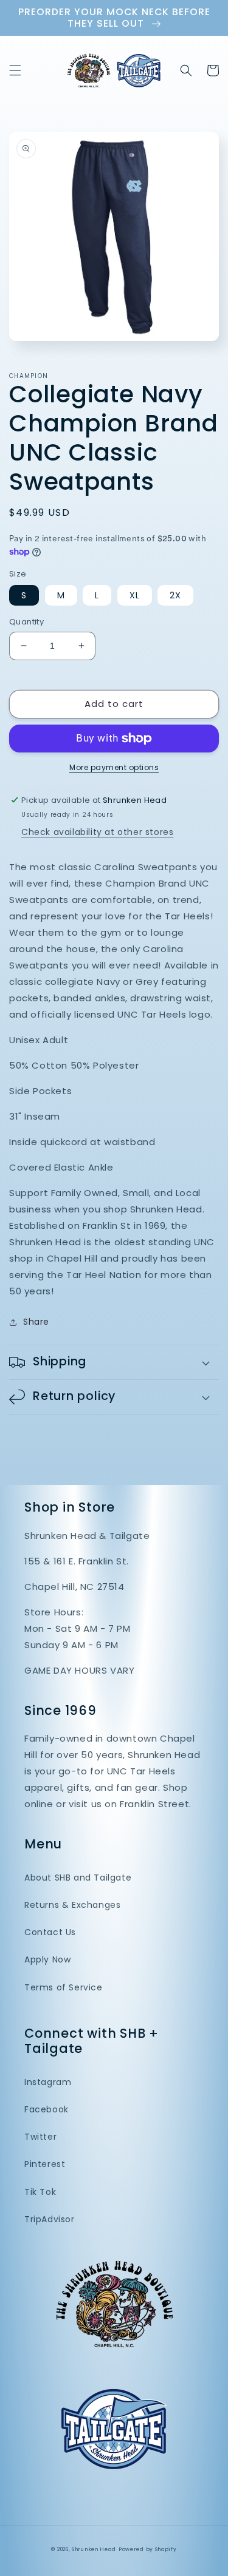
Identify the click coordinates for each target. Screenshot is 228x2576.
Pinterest (45, 2164)
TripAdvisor (50, 2219)
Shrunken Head (94, 2549)
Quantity (26, 622)
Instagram (48, 2082)
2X (175, 595)
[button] (15, 70)
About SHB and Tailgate (78, 1878)
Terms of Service (64, 1987)
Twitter (40, 2137)
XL (135, 595)
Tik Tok (40, 2192)
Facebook (47, 2109)
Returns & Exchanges (72, 1905)
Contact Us (50, 1932)
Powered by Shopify (148, 2549)
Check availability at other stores (97, 832)
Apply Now (47, 1959)
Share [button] (36, 1322)
